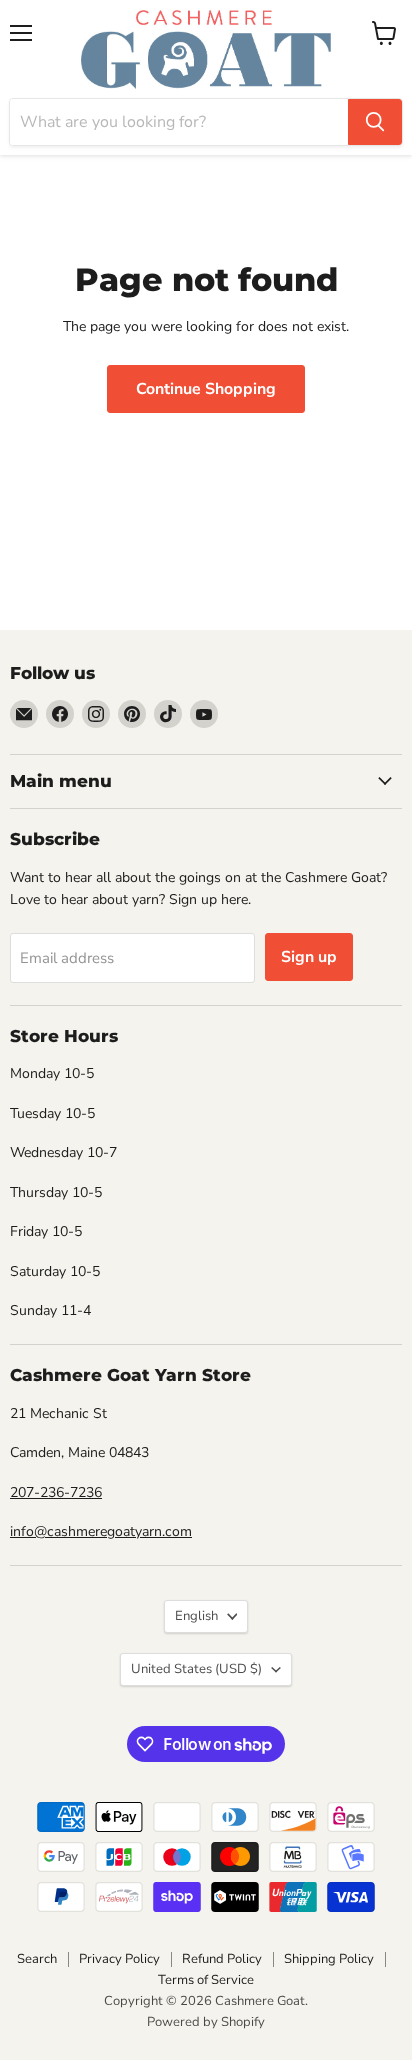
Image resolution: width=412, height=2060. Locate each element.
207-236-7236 (56, 1492)
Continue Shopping (206, 389)
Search (37, 1959)
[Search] (375, 122)
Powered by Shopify (206, 2022)
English (196, 1616)
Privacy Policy (119, 1959)
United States (196, 1669)
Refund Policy (222, 1959)
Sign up (309, 957)
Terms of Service (206, 1980)
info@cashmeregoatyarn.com (101, 1531)
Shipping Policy (329, 1959)
